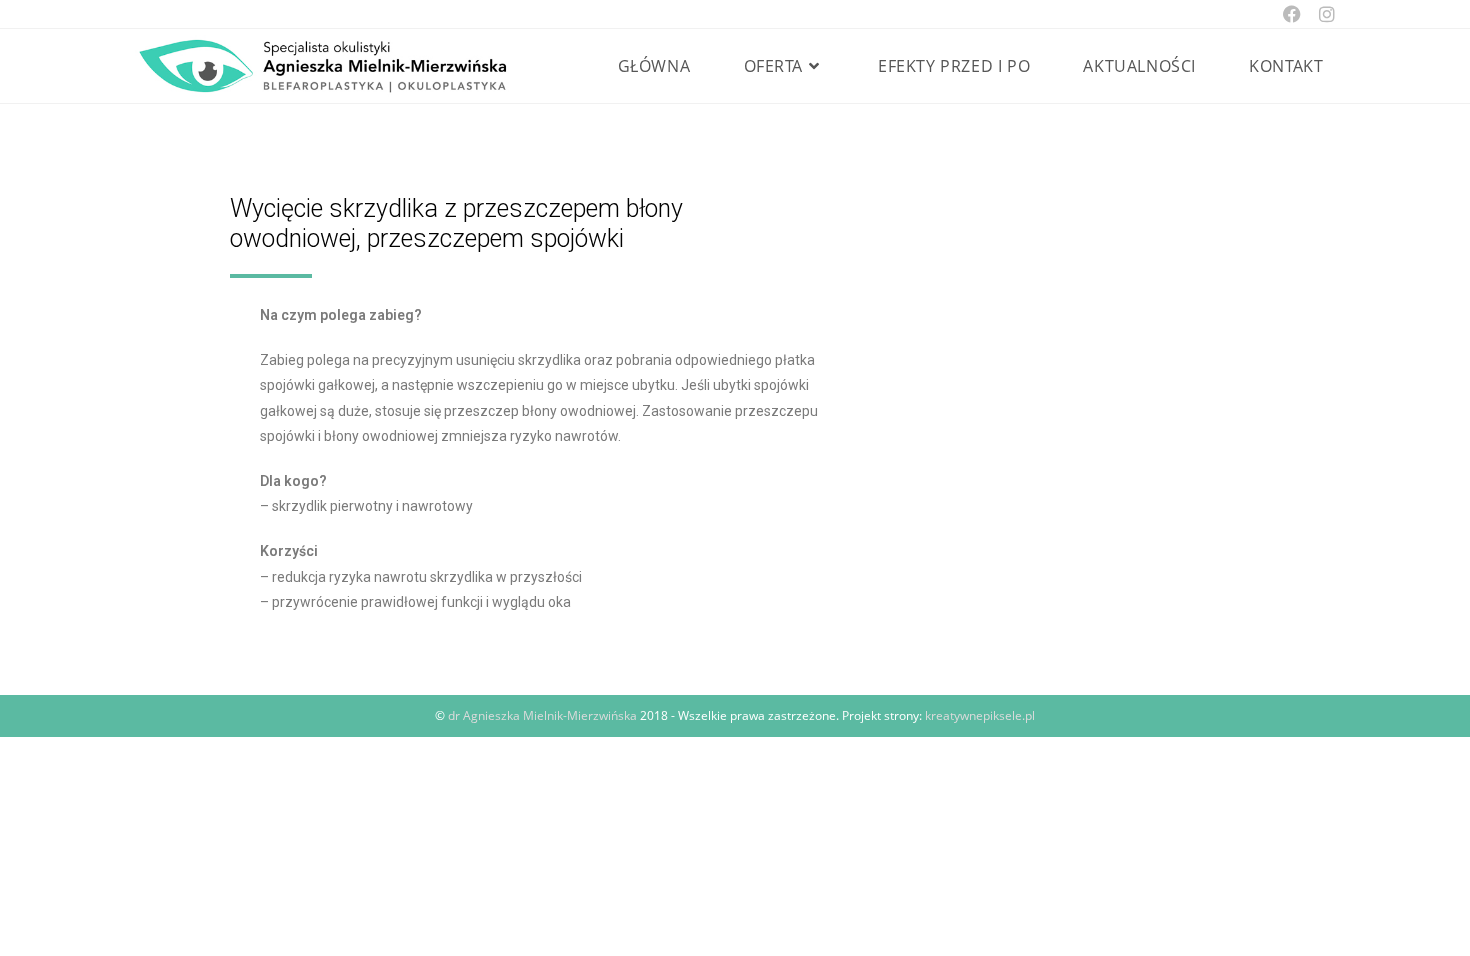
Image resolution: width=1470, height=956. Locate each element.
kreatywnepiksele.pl (980, 715)
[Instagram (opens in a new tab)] (1322, 14)
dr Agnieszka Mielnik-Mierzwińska (542, 715)
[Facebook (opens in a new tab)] (1292, 14)
